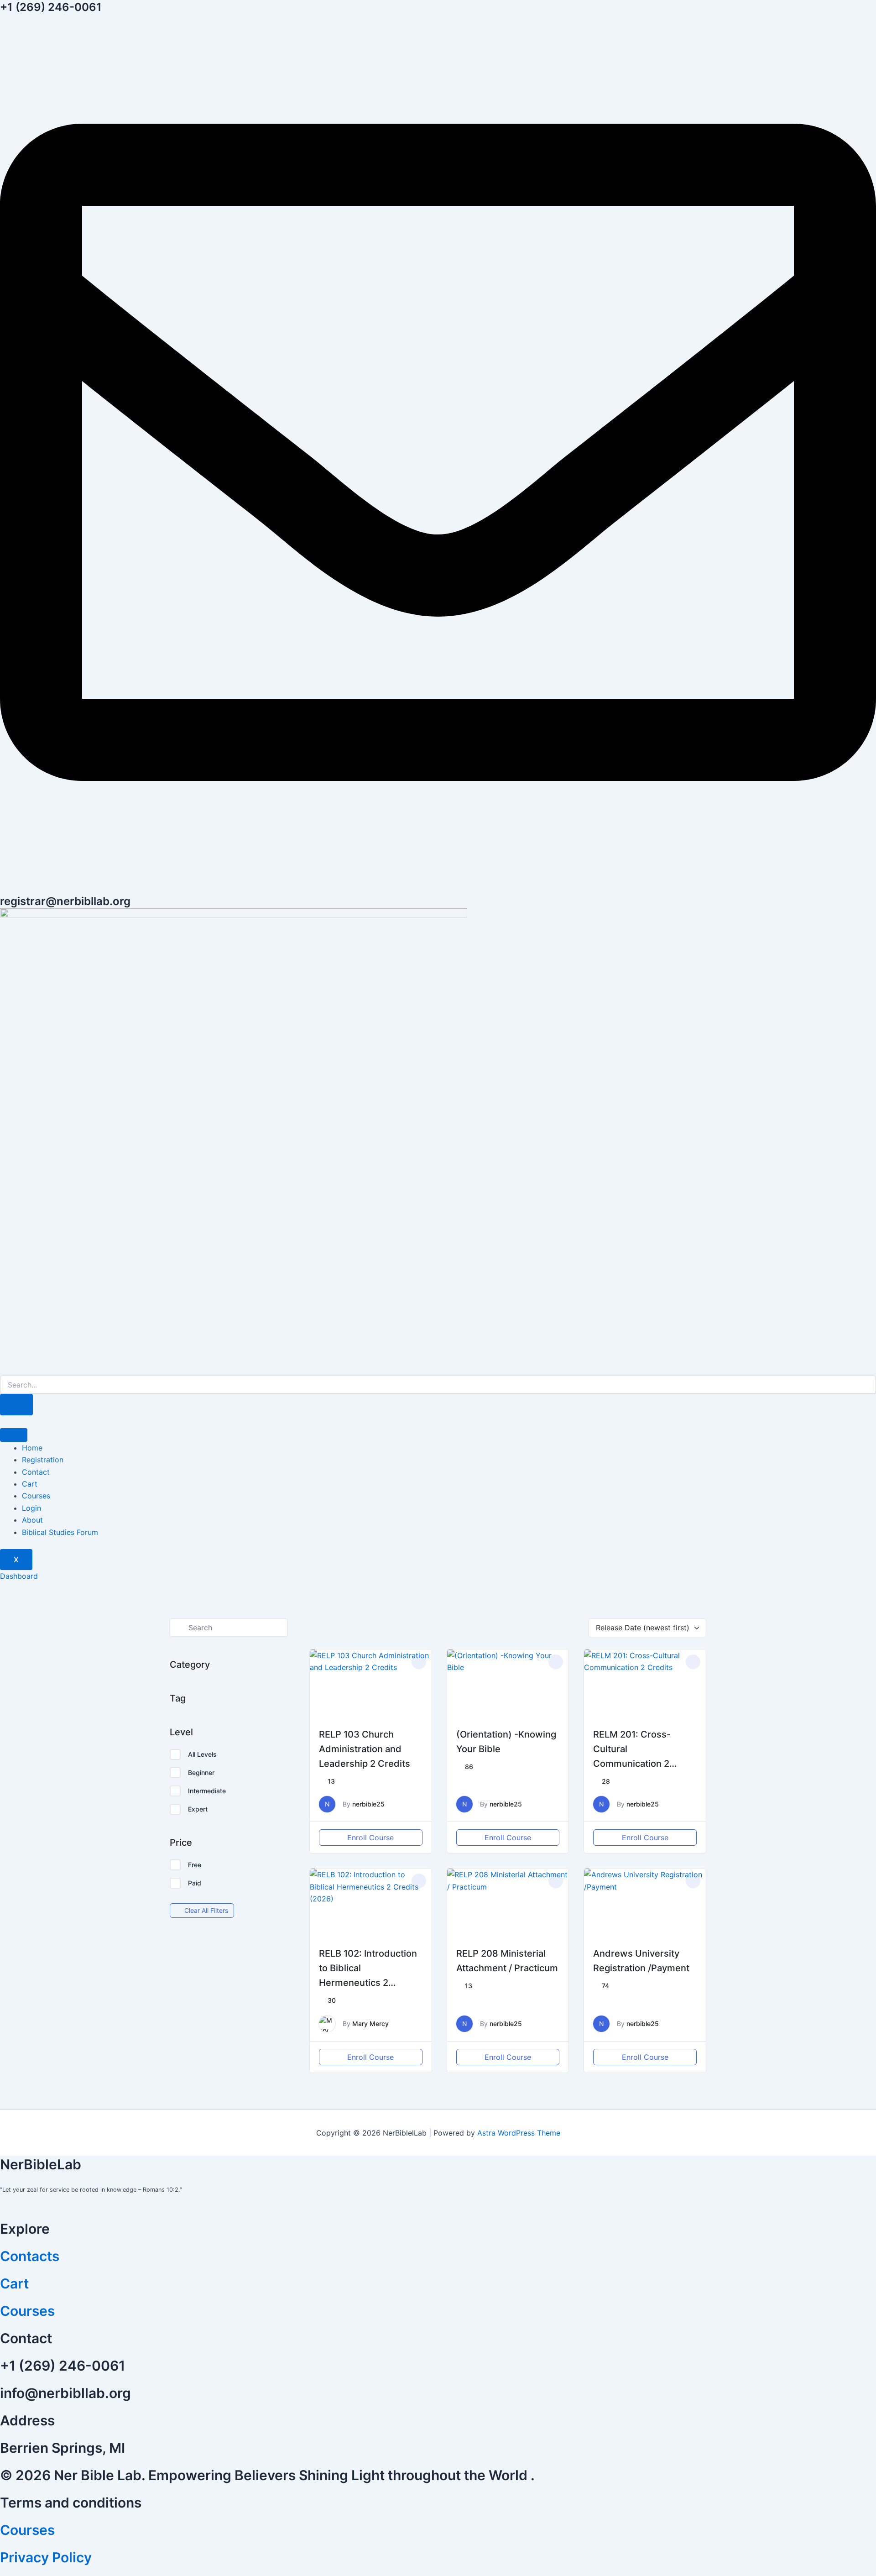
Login (31, 1508)
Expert (198, 1809)
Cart (30, 1484)
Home (32, 1448)
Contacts (30, 2256)
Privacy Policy (46, 2557)
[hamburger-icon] (14, 1435)
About (32, 1520)
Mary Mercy (370, 2024)
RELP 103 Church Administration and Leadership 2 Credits (365, 1749)
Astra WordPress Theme (519, 2133)
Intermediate (207, 1791)
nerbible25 (368, 1804)
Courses (36, 1496)
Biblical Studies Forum (60, 1532)
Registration (43, 1460)
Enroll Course (370, 1838)
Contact (36, 1472)
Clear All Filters (206, 1910)
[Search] (16, 1405)
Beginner (201, 1772)
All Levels (202, 1754)
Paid (195, 1883)
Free (195, 1865)
